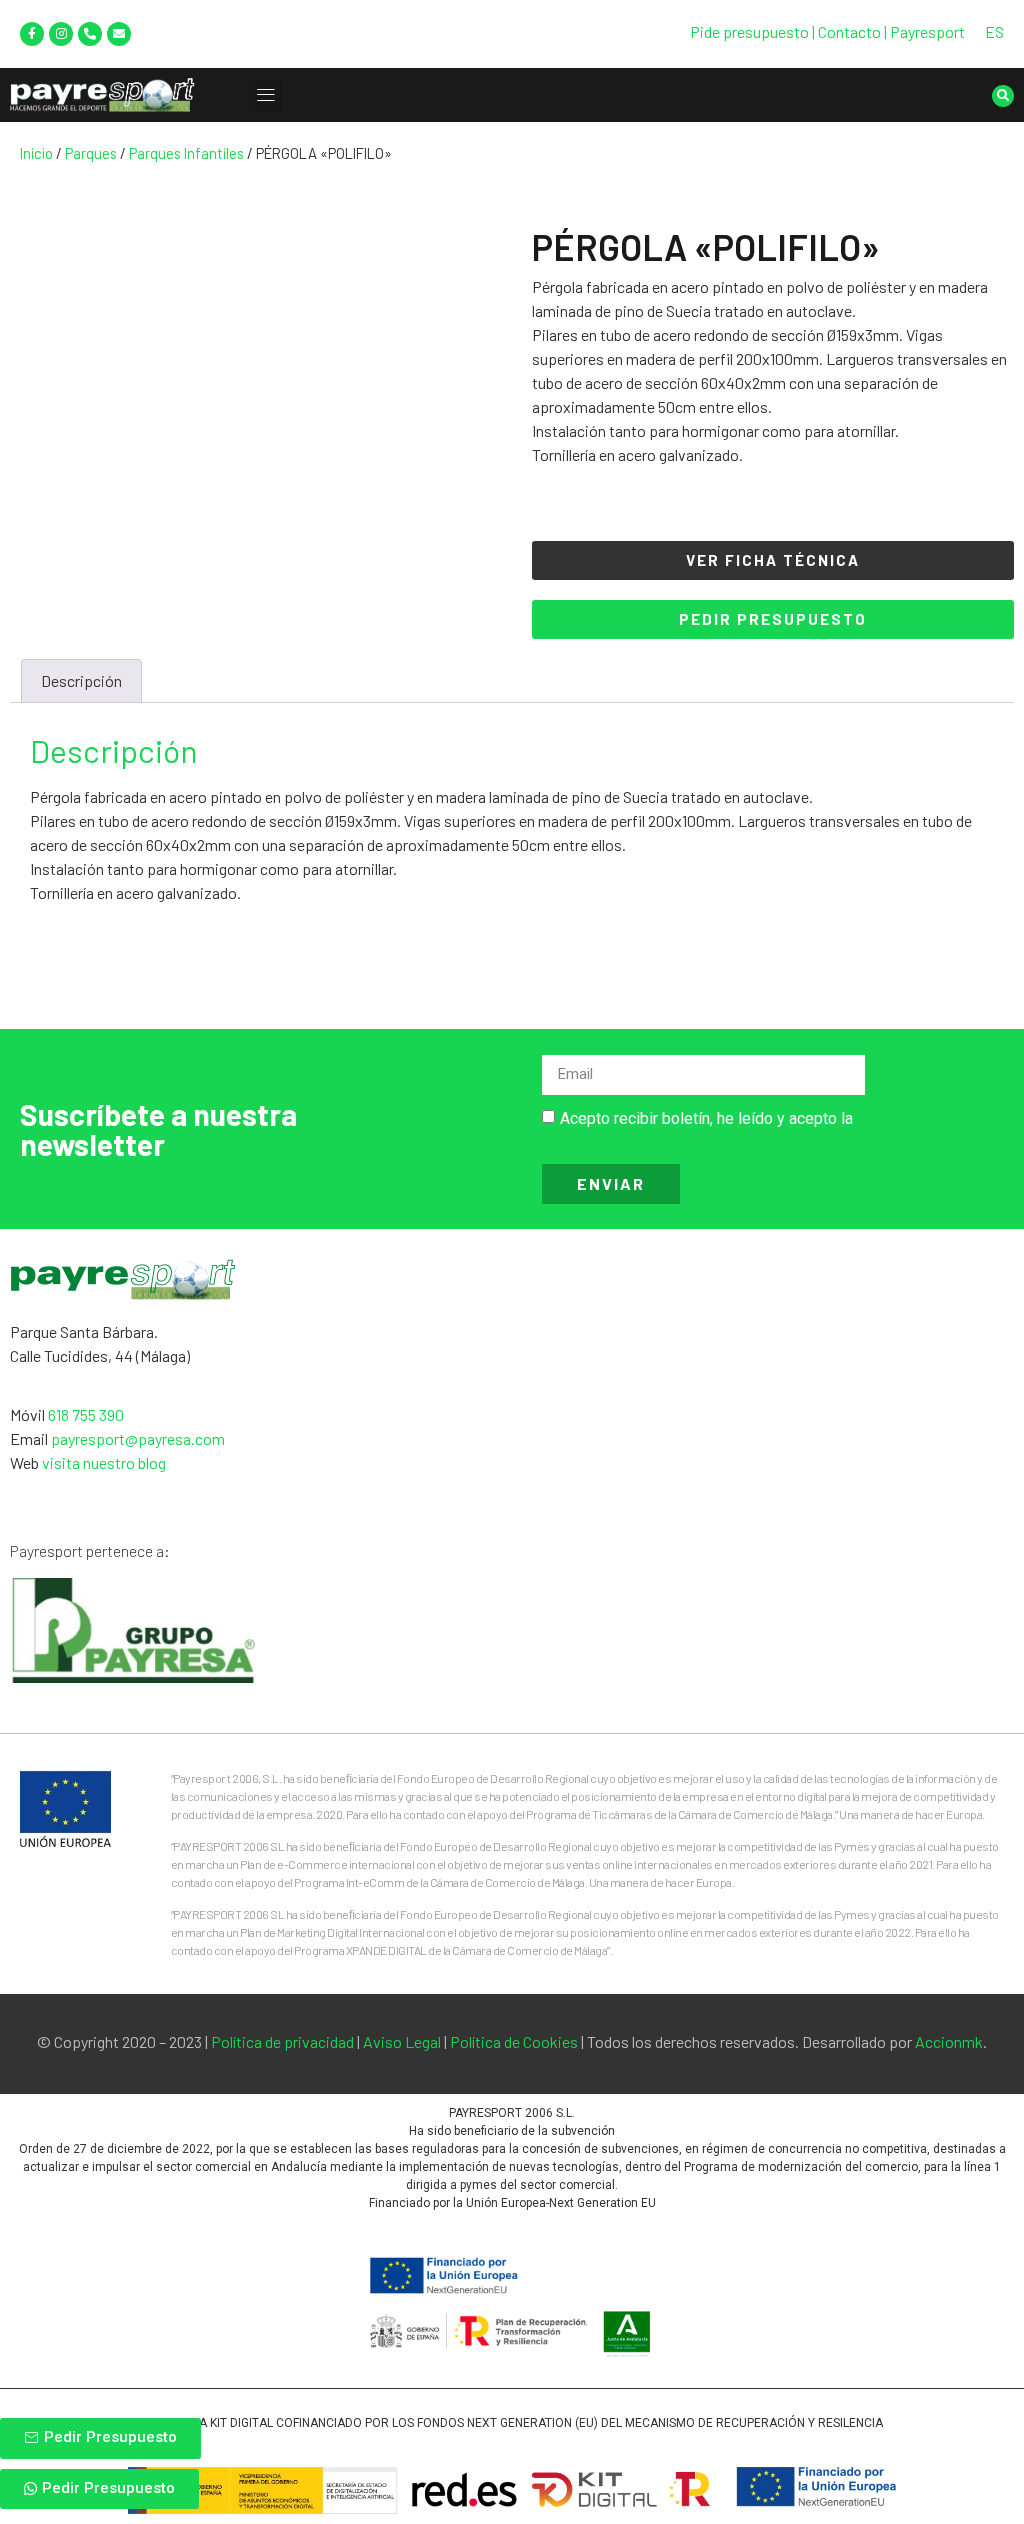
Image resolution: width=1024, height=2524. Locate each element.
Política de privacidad (282, 2041)
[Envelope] (119, 34)
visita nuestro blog (104, 1462)
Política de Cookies (514, 2041)
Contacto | (854, 31)
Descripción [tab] (81, 680)
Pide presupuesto (749, 31)
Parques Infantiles (186, 153)
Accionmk (949, 2041)
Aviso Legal (402, 2041)
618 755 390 (86, 1414)
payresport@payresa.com (138, 1438)
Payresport (927, 31)
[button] (266, 95)
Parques (91, 153)
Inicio (36, 153)
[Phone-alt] (90, 34)
